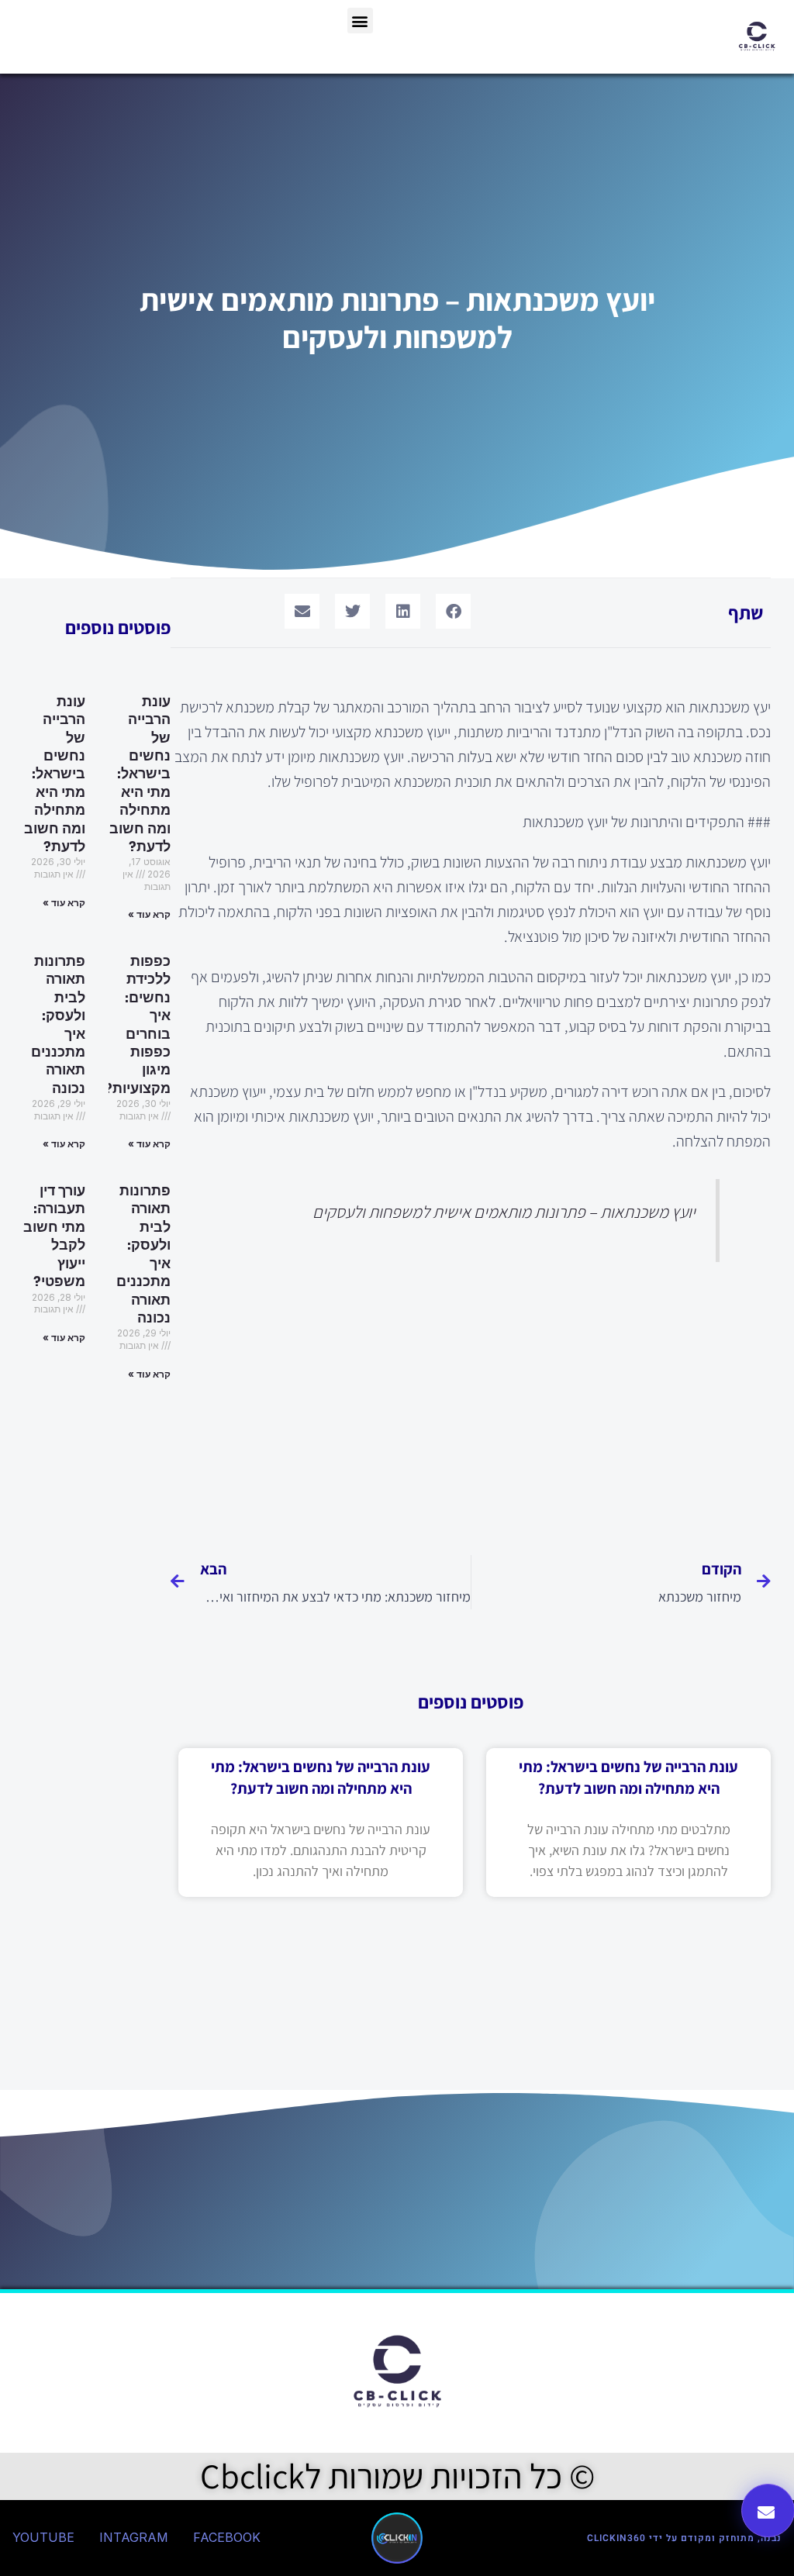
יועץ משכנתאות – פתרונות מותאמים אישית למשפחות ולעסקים (504, 1212)
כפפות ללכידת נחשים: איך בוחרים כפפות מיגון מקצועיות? (138, 1025)
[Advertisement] (471, 1404)
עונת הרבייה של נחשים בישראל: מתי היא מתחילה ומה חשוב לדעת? (140, 774)
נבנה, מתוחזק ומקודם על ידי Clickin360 (684, 2538)
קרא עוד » (149, 914)
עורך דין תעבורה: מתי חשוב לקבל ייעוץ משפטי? (54, 1236)
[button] (360, 21)
